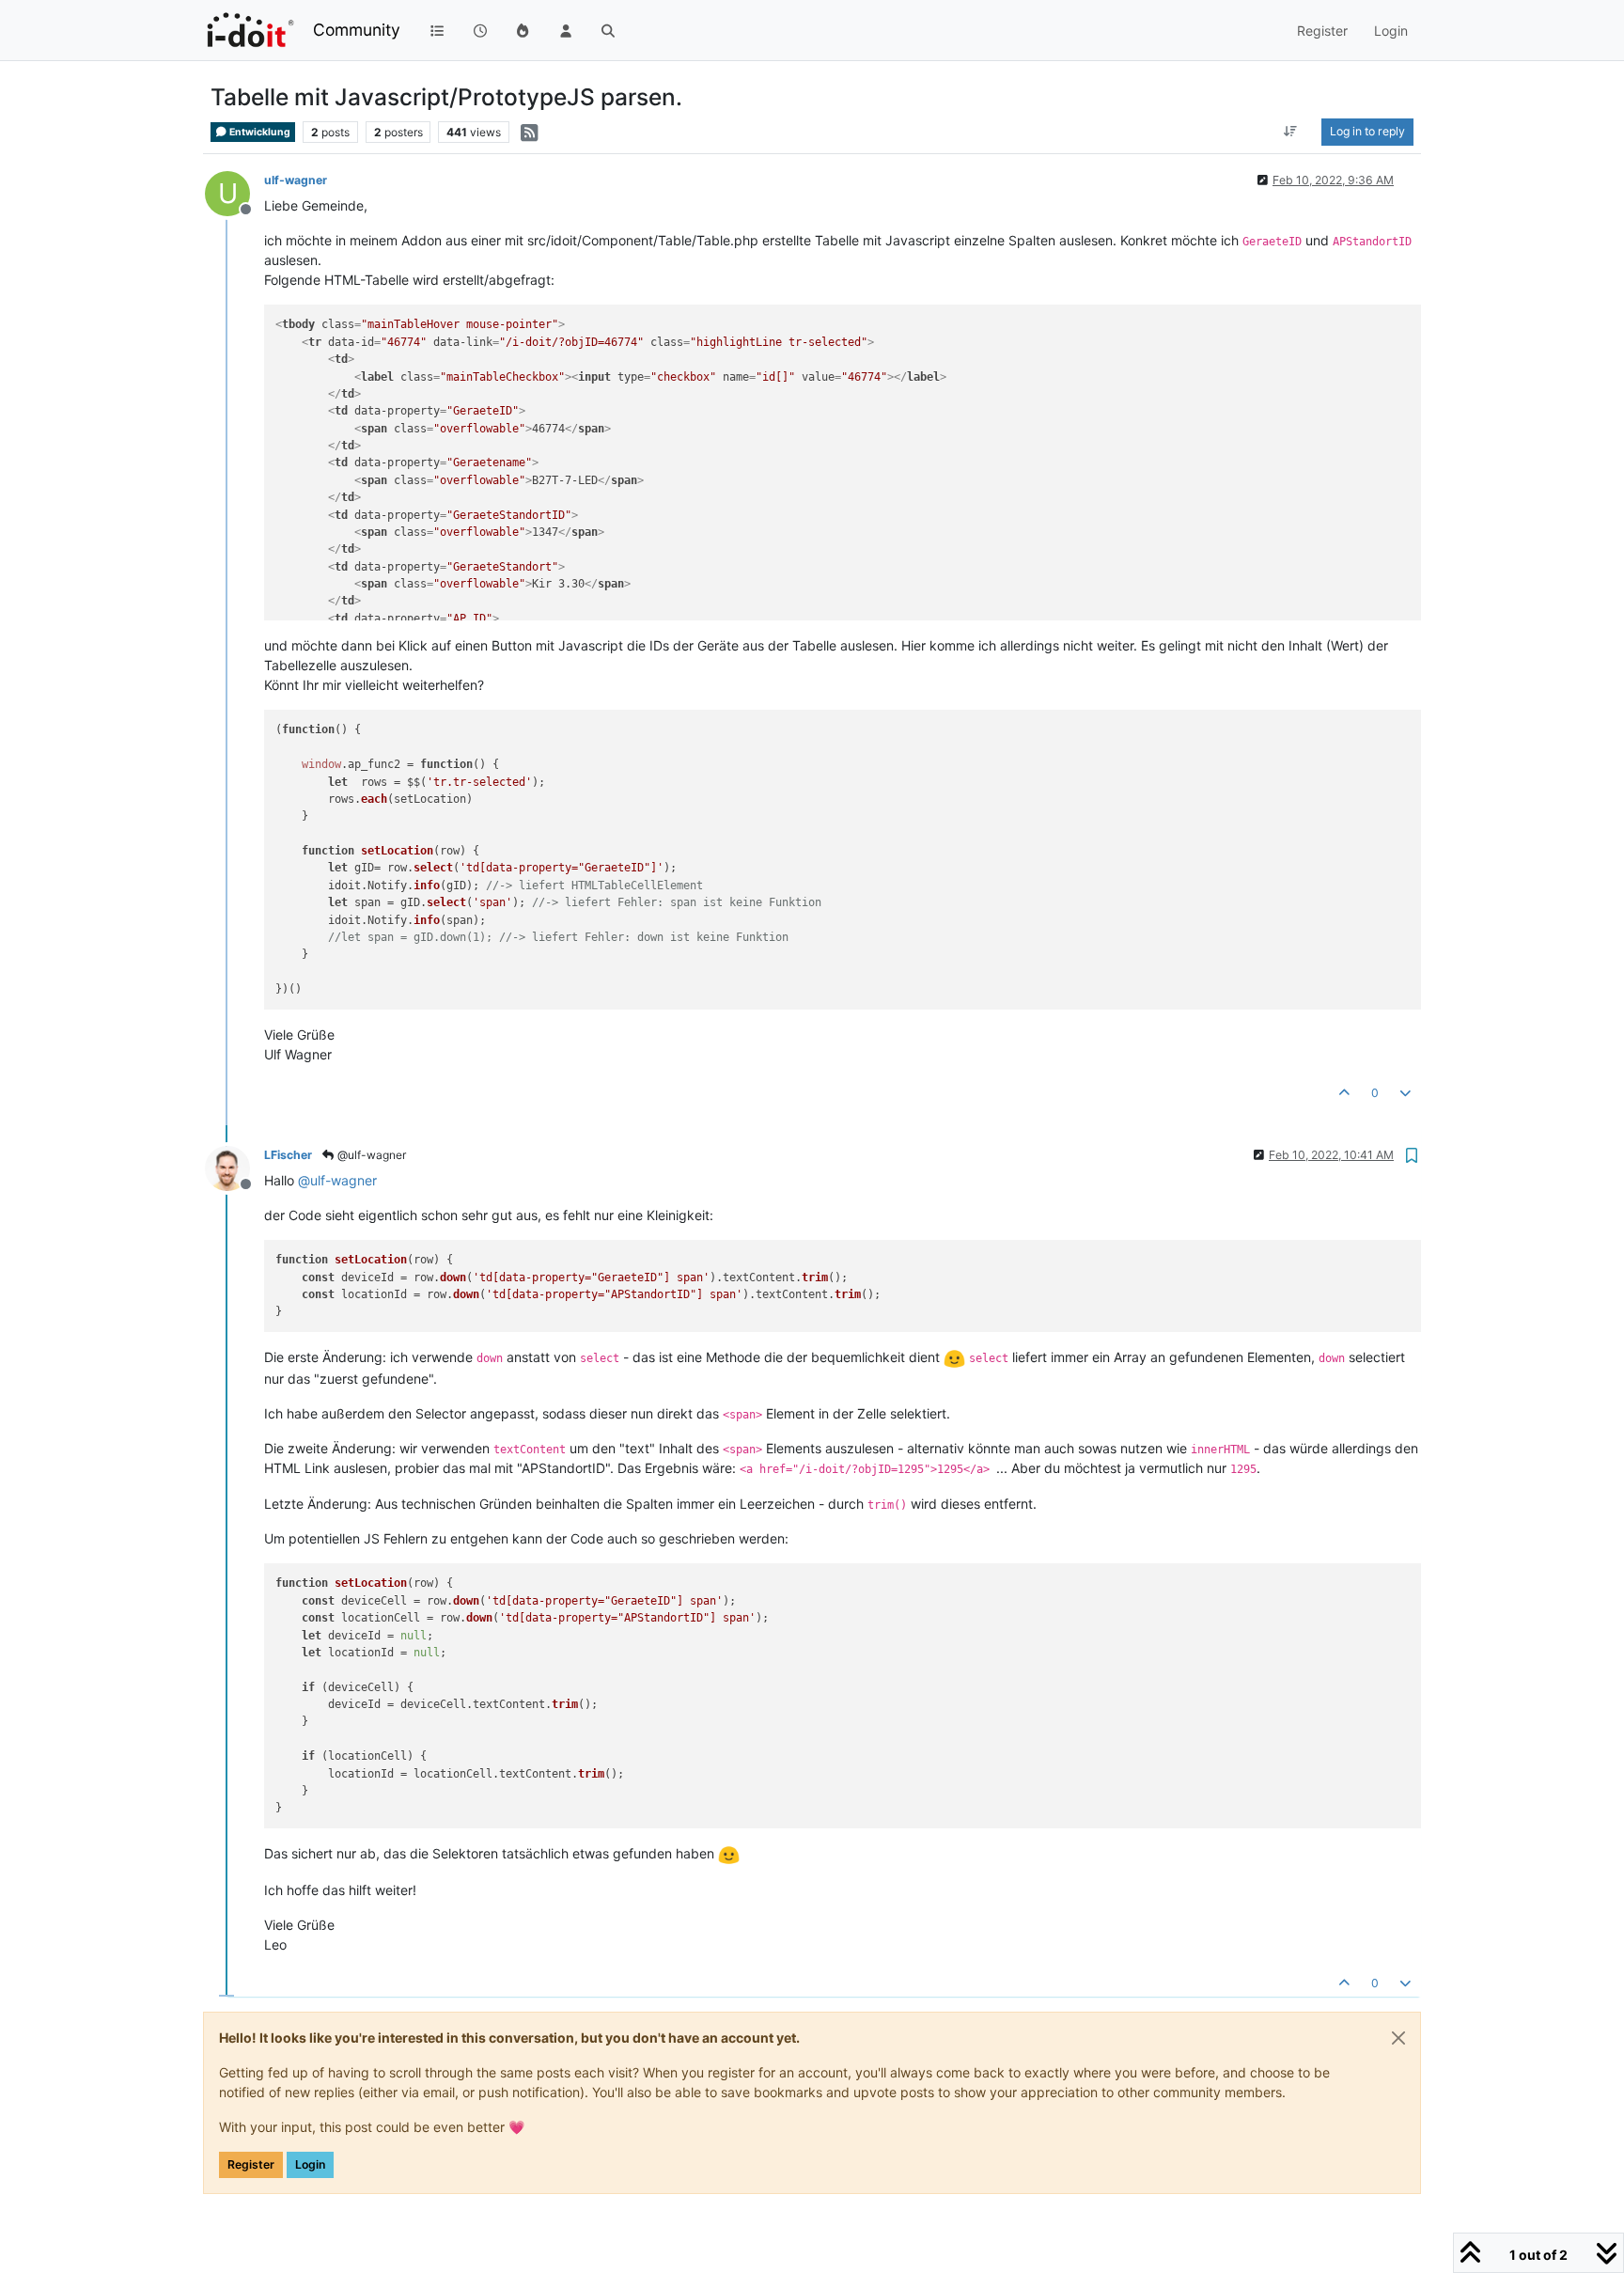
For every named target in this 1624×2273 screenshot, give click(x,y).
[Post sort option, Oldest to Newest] (1291, 132)
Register (251, 2164)
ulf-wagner (296, 180)
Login (310, 2164)
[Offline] (234, 1167)
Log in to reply (1367, 131)
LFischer (288, 1155)
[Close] (1398, 2038)
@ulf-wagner (370, 1155)
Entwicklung (259, 132)
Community (357, 30)
